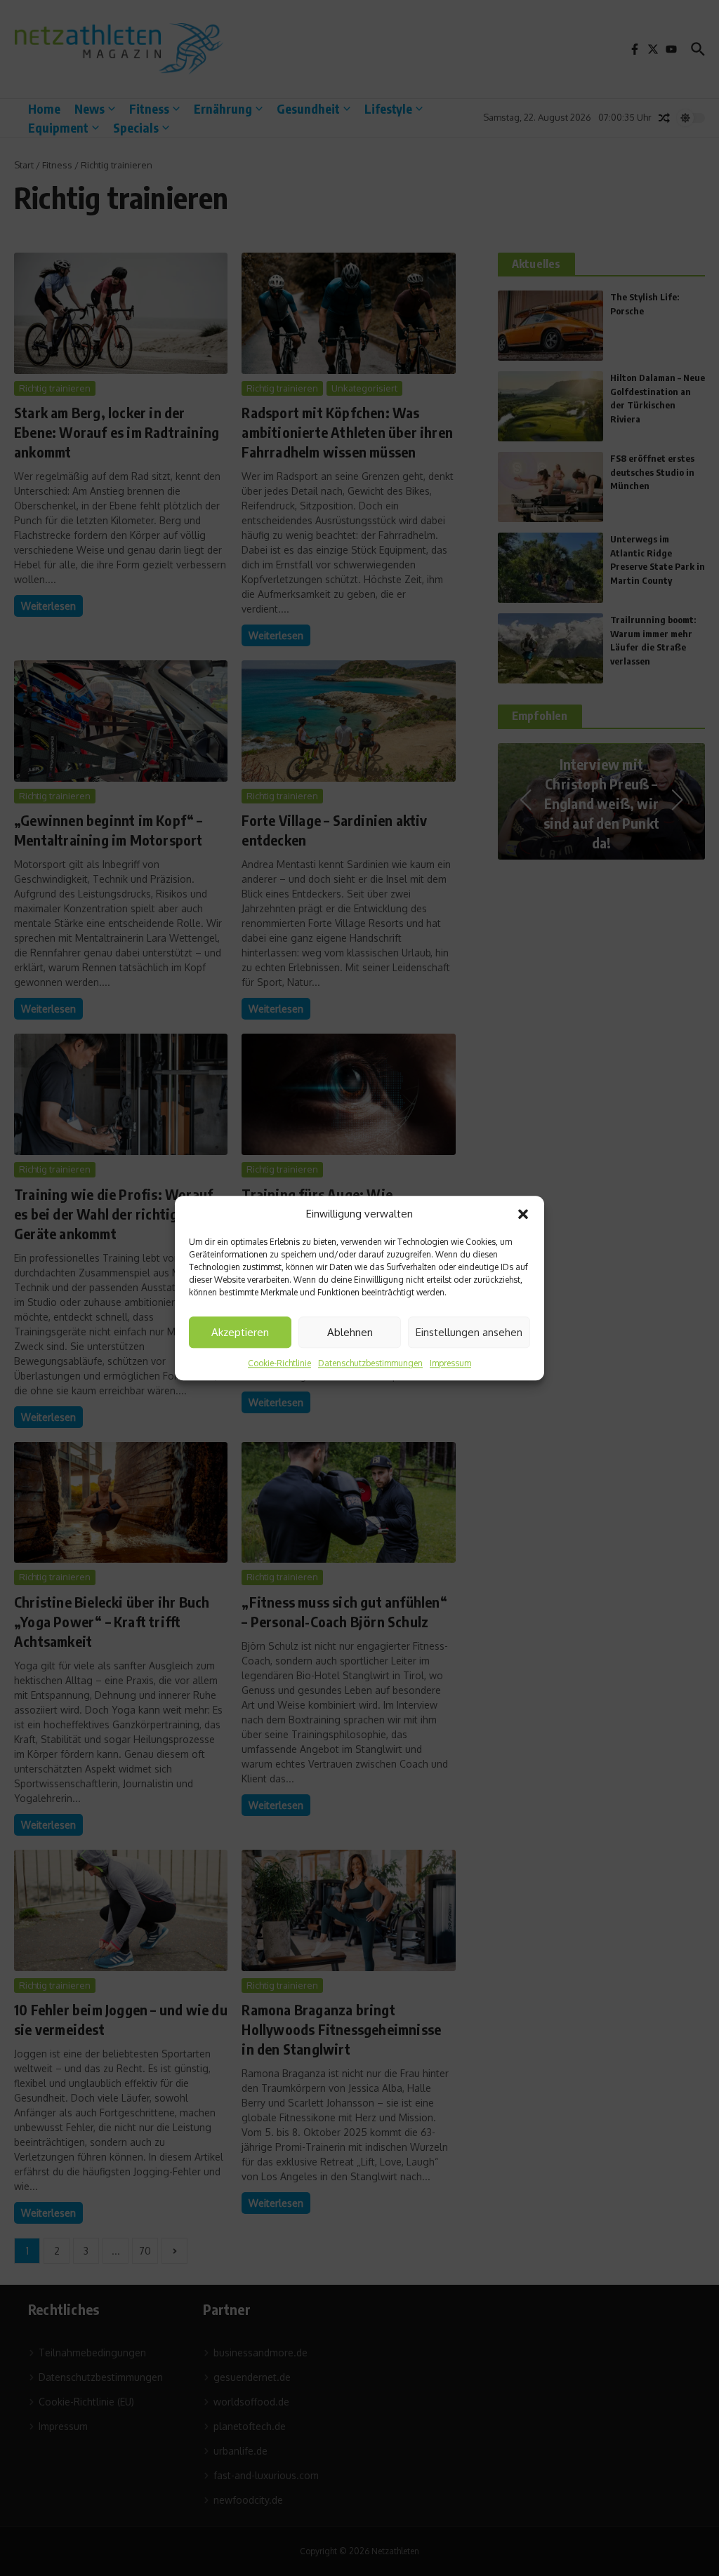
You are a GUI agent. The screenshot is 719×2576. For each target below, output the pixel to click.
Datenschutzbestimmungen (370, 1363)
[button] (523, 1214)
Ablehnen (350, 1332)
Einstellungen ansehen (469, 1332)
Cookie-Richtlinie (279, 1363)
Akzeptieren (240, 1332)
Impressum (450, 1363)
